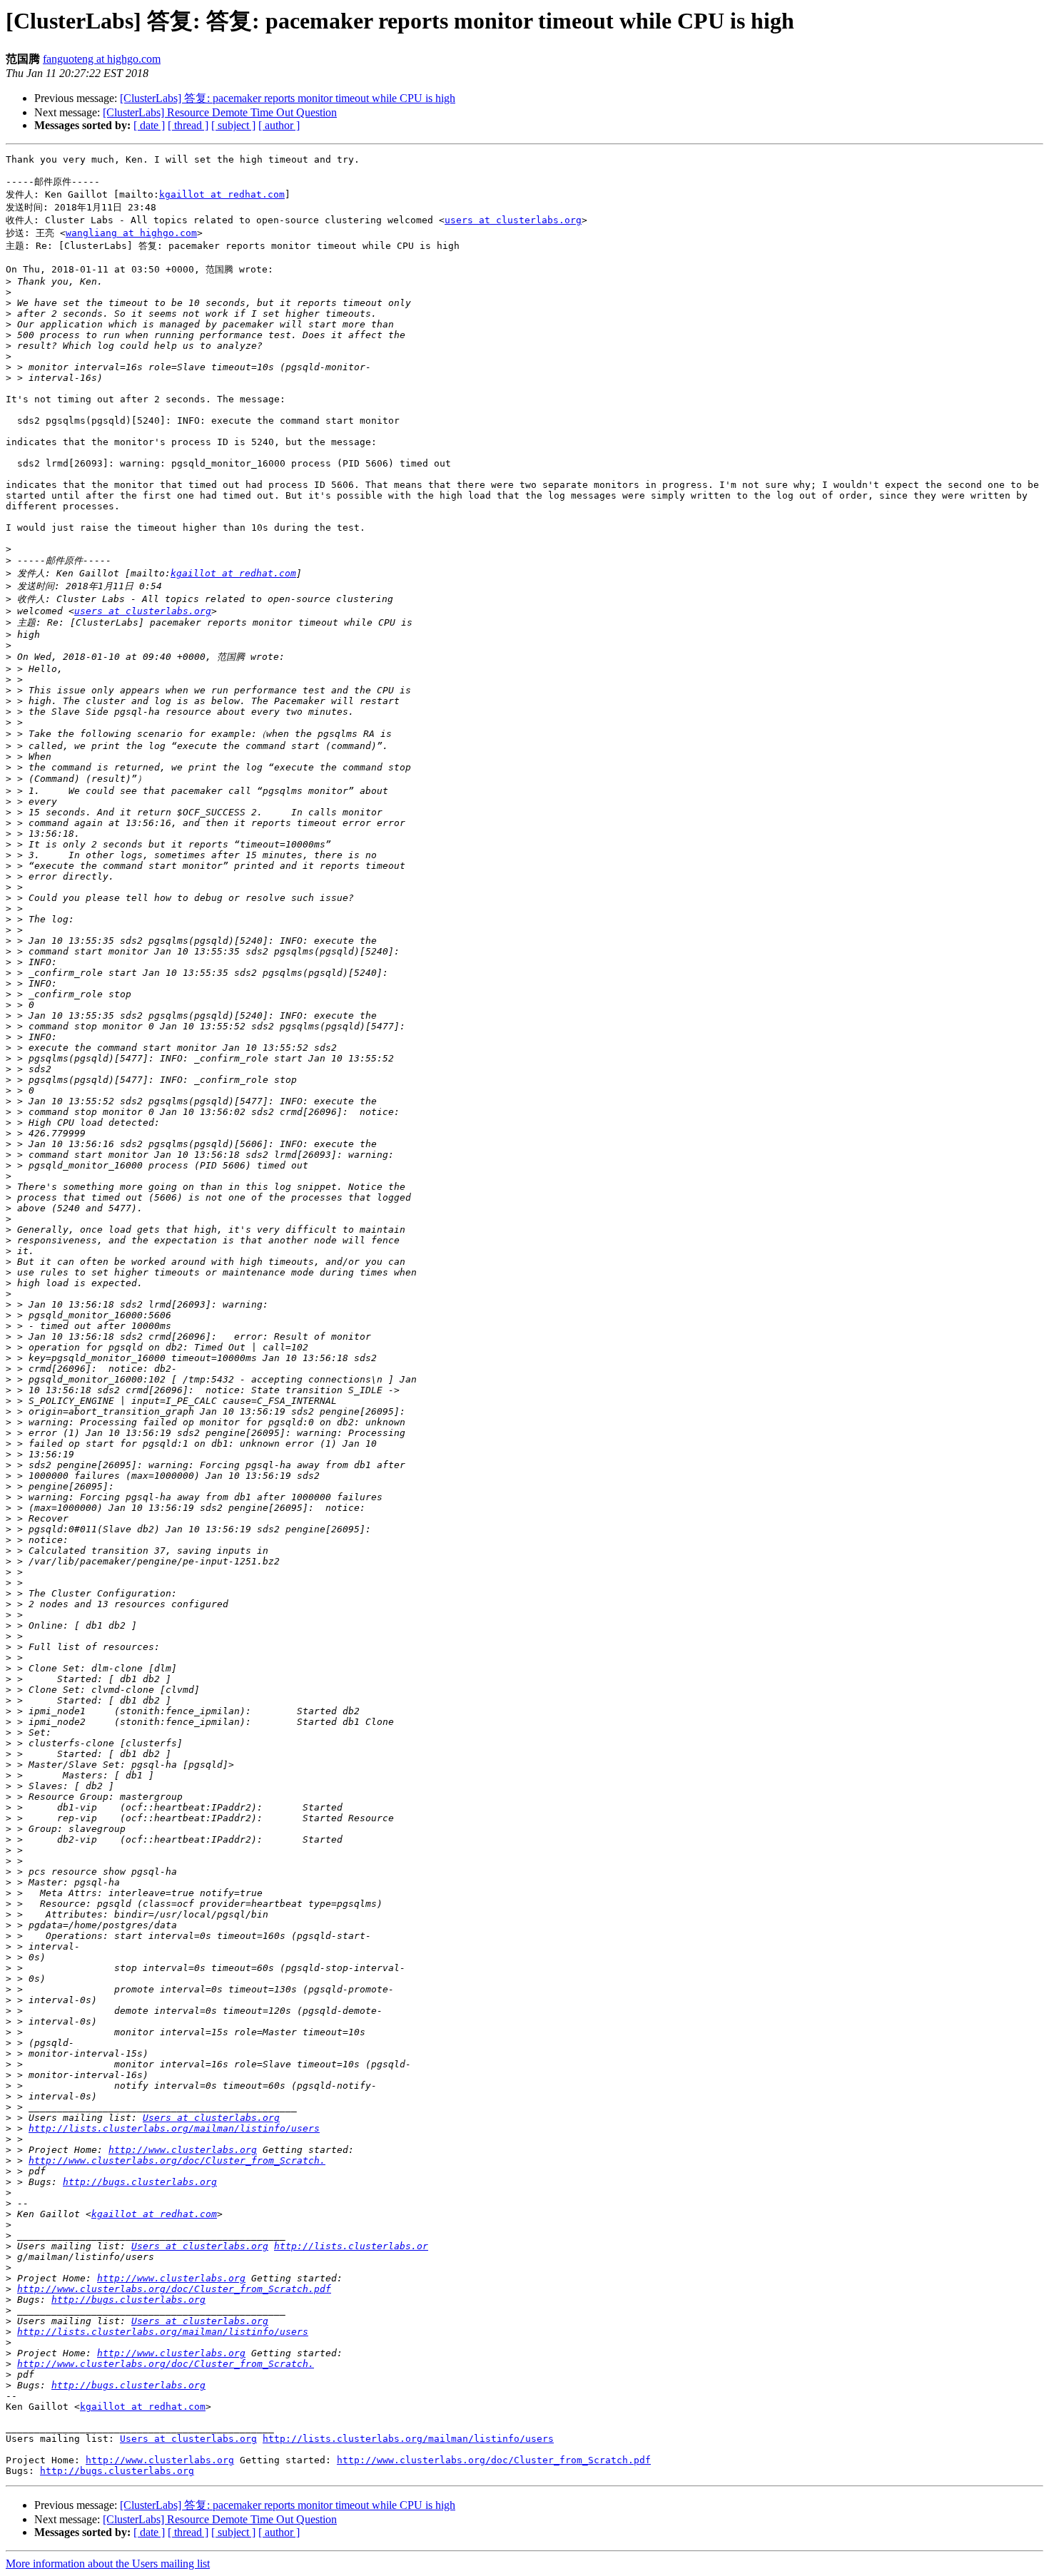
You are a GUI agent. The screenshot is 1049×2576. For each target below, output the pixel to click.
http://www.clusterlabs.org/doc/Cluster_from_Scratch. (177, 2160)
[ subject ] (233, 125)
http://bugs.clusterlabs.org (140, 2182)
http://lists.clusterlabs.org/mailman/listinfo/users (174, 2128)
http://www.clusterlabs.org (183, 2150)
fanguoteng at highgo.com (102, 59)
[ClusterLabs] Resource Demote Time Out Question (220, 112)
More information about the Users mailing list (108, 2564)
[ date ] (149, 125)
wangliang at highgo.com (131, 233)
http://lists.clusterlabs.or (351, 2246)
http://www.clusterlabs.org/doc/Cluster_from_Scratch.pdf (174, 2289)
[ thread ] (188, 125)
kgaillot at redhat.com (222, 194)
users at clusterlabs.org (513, 220)
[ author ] (279, 125)
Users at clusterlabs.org (211, 2118)
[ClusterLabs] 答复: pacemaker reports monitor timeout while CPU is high (288, 98)
